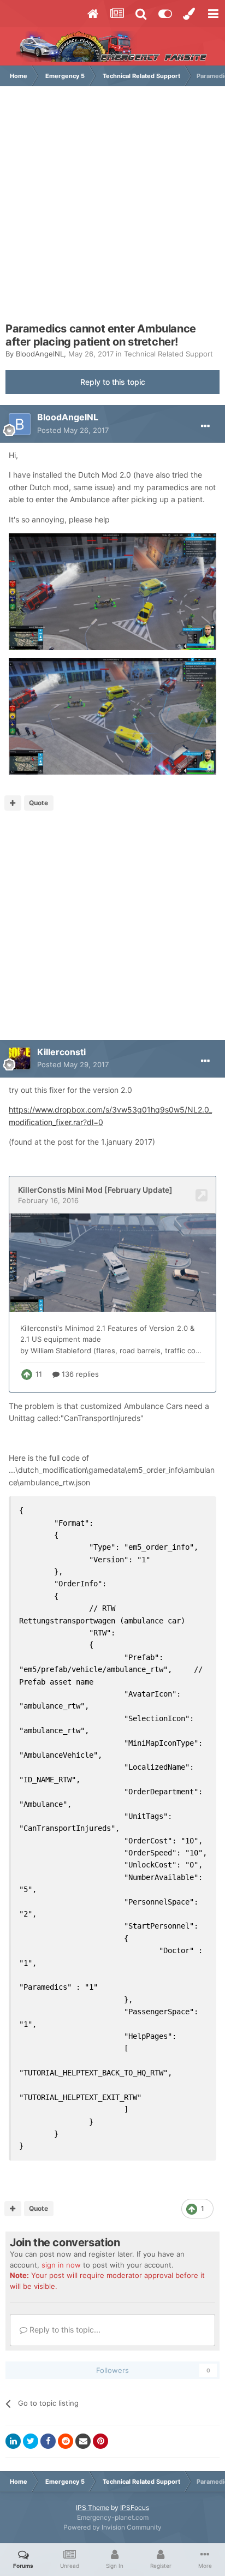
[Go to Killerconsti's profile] (20, 1058)
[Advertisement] (112, 210)
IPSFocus (135, 2507)
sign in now (61, 2265)
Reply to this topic (113, 382)
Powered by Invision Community (112, 2527)
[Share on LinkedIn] (13, 2441)
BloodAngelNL (40, 354)
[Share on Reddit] (66, 2441)
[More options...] (205, 426)
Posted (73, 430)
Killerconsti (61, 1052)
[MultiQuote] (13, 803)
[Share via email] (83, 2441)
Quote (39, 803)
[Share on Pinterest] (100, 2441)
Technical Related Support (168, 354)
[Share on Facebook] (48, 2441)
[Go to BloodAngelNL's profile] (20, 424)
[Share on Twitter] (31, 2441)
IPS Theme (93, 2507)
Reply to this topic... (64, 2330)
